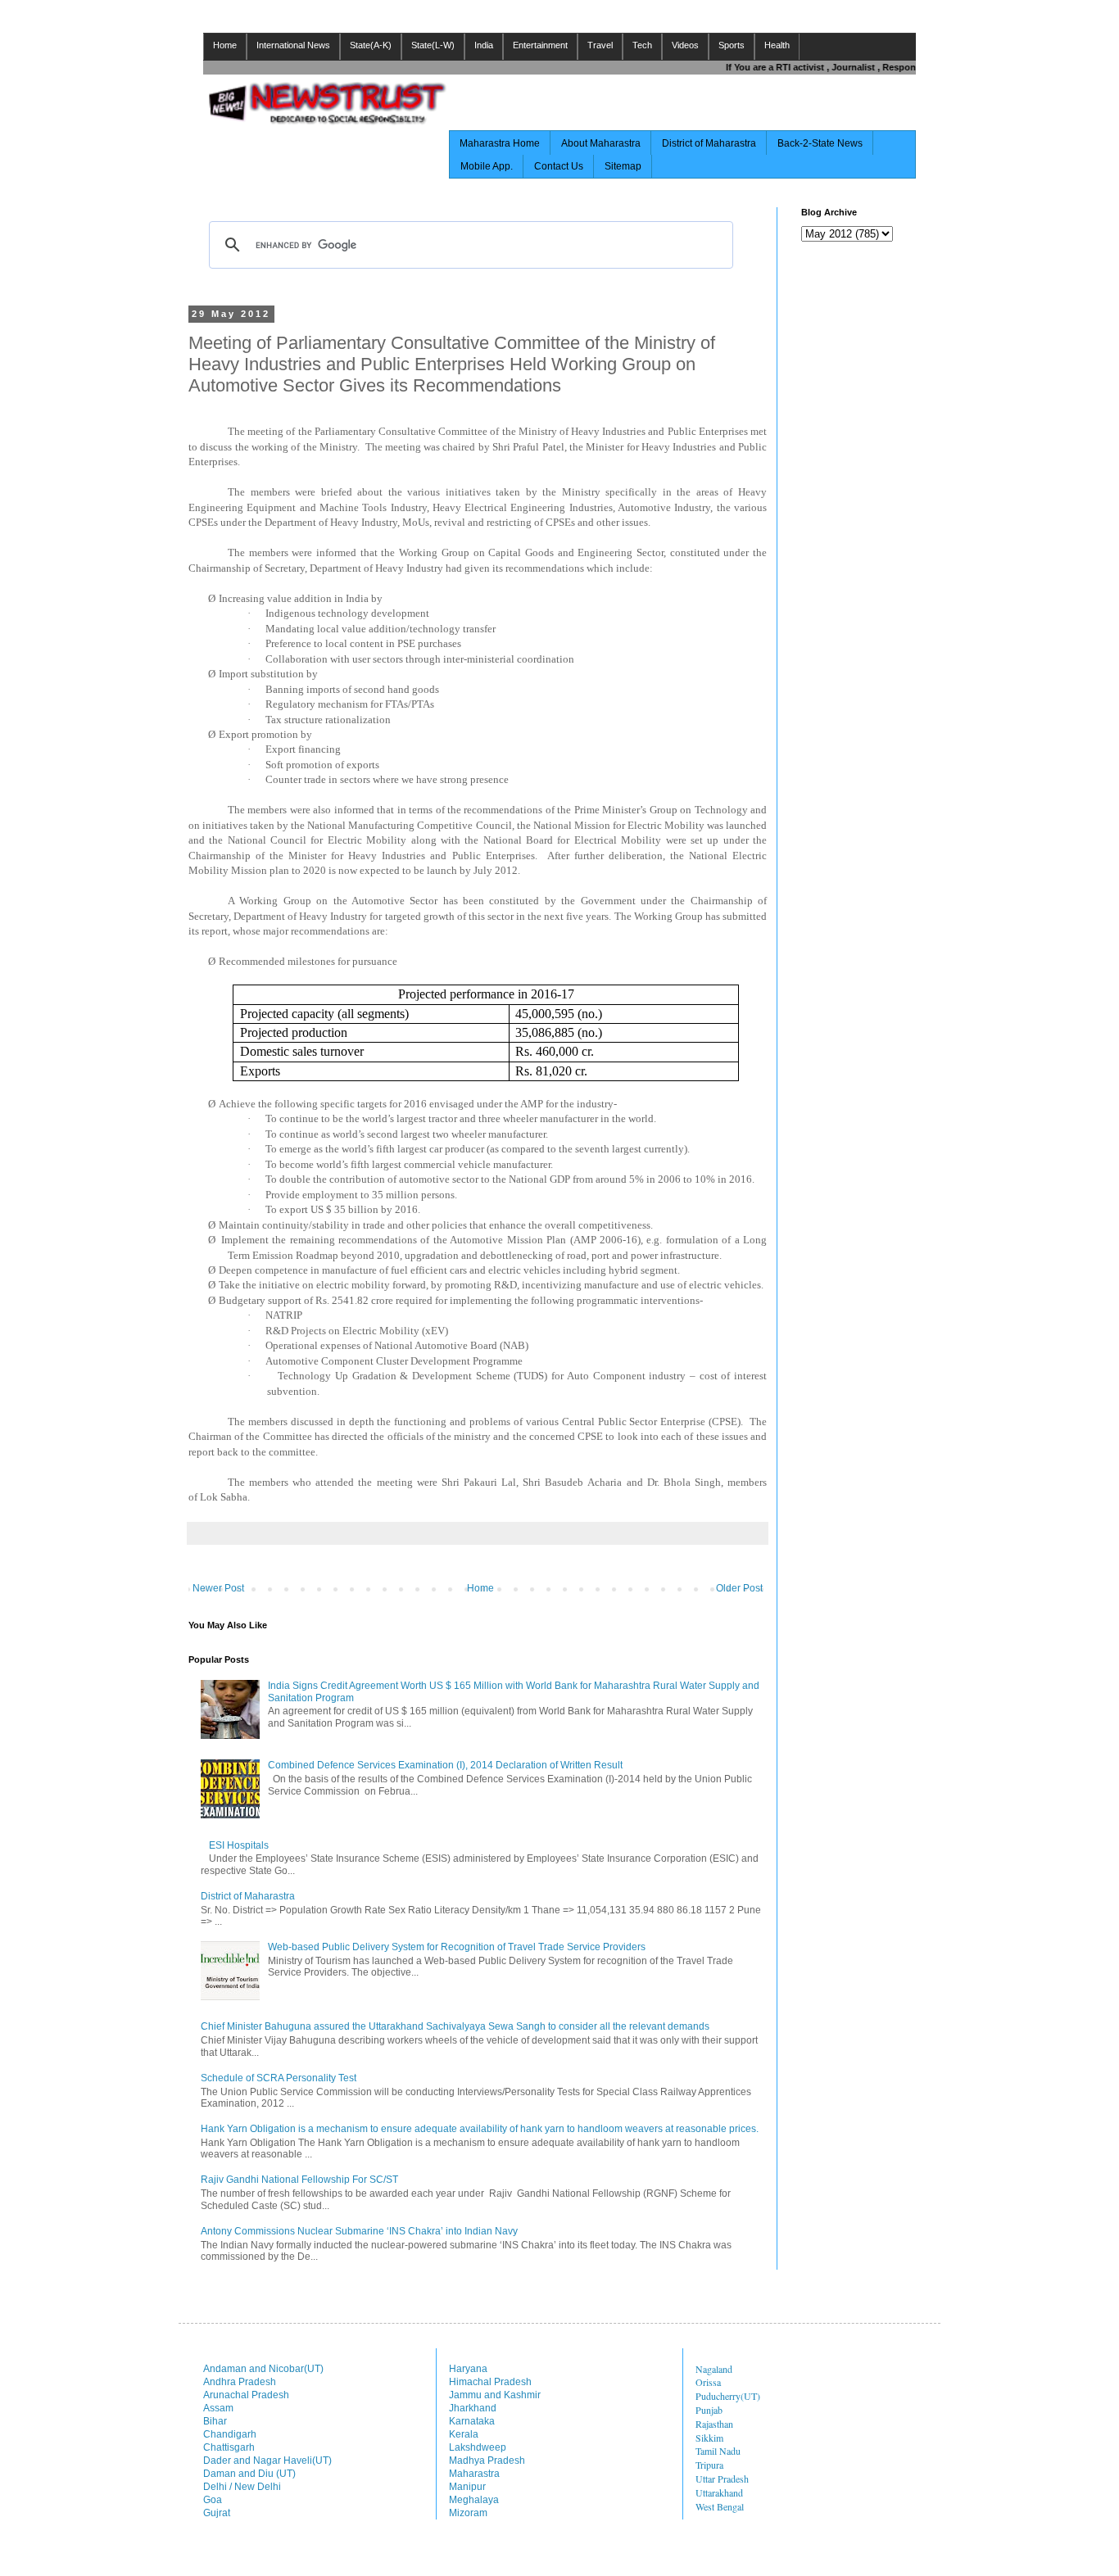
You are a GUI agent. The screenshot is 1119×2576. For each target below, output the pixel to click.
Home (225, 45)
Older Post (739, 1588)
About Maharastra (601, 143)
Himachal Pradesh (490, 2382)
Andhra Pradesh (240, 2382)
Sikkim (709, 2438)
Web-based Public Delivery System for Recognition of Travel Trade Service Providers (457, 1947)
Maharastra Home (500, 143)
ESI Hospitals (239, 1845)
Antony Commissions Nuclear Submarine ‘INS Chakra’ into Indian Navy (359, 2231)
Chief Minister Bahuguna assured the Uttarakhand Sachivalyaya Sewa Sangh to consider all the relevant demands (455, 2026)
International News (293, 45)
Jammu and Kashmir (495, 2395)
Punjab (709, 2410)
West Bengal (720, 2506)
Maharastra (474, 2474)
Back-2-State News (820, 143)
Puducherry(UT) (728, 2396)
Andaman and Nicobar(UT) (263, 2369)
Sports (732, 45)
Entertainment (540, 45)
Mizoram (468, 2513)
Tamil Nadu (718, 2451)
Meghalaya (474, 2500)
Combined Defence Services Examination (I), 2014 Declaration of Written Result (445, 1765)
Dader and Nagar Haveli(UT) (267, 2461)
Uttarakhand (719, 2492)
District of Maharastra (709, 143)
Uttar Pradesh (722, 2479)
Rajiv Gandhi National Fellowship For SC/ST (299, 2180)
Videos (685, 45)
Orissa (708, 2382)
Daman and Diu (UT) (249, 2474)
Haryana (468, 2369)
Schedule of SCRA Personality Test (279, 2078)
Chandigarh (230, 2434)
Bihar (215, 2421)
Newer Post (218, 1588)
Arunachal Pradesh (246, 2395)
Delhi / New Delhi (242, 2487)
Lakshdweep (478, 2447)
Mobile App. (487, 166)
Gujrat (217, 2513)
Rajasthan (714, 2424)
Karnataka (472, 2421)
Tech (642, 45)
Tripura (709, 2465)
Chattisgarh (229, 2447)
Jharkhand (473, 2408)
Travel (600, 45)
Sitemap (623, 166)
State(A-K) (371, 45)
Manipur (467, 2487)
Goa (213, 2500)
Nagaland (714, 2369)
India (484, 45)
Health (777, 45)
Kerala (464, 2434)
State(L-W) (433, 45)
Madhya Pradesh (487, 2461)
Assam (218, 2408)
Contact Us (559, 166)
